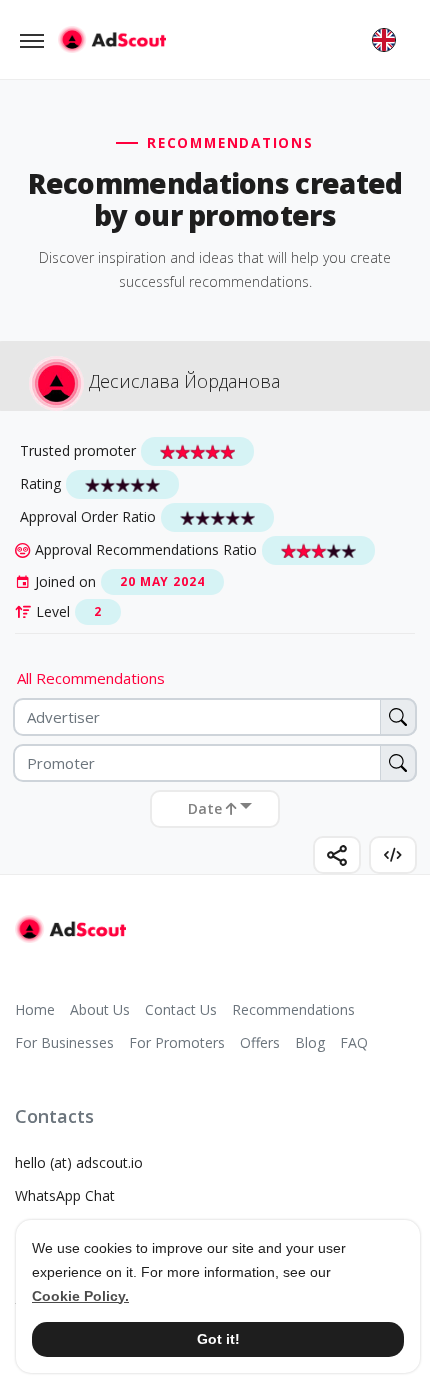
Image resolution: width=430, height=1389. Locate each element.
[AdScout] (70, 929)
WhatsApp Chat (65, 1195)
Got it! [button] (218, 1339)
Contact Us (181, 1009)
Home (35, 1009)
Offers (260, 1042)
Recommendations (293, 1009)
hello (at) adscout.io (79, 1162)
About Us (100, 1009)
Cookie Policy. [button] (80, 1296)
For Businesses (64, 1042)
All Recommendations (91, 678)
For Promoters (177, 1042)
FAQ (354, 1042)
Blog (310, 1042)
